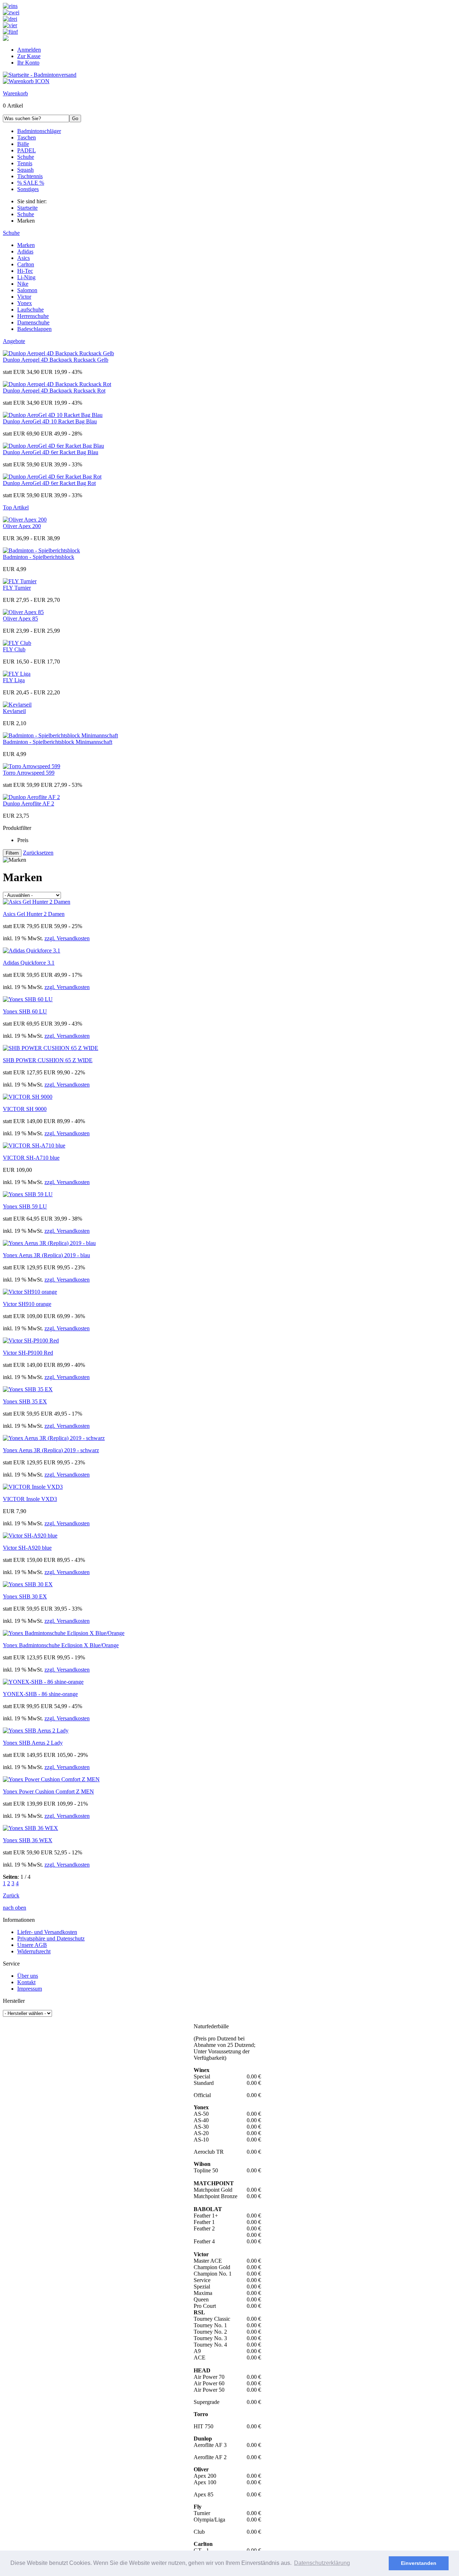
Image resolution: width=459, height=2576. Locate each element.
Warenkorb (15, 93)
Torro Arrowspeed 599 (29, 773)
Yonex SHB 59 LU (25, 1206)
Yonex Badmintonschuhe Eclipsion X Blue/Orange (61, 1645)
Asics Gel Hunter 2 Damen (34, 914)
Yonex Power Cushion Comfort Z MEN (48, 1791)
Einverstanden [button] (419, 2563)
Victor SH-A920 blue (27, 1548)
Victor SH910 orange (27, 1304)
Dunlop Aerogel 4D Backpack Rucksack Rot (54, 391)
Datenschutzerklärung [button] (322, 2563)
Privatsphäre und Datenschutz (51, 1938)
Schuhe (11, 233)
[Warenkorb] (26, 81)
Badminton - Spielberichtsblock (39, 557)
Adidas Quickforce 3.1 (29, 963)
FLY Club (14, 649)
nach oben (15, 1908)
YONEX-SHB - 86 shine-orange (40, 1694)
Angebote (14, 341)
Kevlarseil (14, 711)
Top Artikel (16, 507)
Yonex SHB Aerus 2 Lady (33, 1743)
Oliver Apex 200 (22, 526)
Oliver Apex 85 (20, 619)
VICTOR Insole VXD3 (30, 1499)
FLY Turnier (17, 588)
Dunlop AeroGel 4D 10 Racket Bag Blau (50, 421)
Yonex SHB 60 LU (25, 1011)
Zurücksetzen (38, 853)
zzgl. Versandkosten (67, 938)
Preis (23, 840)
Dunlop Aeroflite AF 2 (29, 804)
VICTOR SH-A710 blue (31, 1158)
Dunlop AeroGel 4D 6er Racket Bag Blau (51, 452)
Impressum (30, 1989)
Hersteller (14, 2001)
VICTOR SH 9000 (25, 1109)
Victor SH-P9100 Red (28, 1353)
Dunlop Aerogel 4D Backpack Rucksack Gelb (56, 360)
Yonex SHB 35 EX (25, 1401)
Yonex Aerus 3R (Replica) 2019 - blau (46, 1255)
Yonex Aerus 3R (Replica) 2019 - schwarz (51, 1450)
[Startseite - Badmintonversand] (40, 75)
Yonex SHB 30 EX (25, 1596)
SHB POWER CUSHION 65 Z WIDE (48, 1060)
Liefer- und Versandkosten (47, 1932)
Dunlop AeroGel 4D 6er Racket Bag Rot (49, 483)
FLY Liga (14, 680)
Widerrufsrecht (34, 1951)
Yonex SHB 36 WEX (28, 1840)
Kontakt (26, 1982)
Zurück (11, 1895)
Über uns (28, 1976)
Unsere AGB (32, 1945)
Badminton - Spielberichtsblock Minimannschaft (58, 742)
